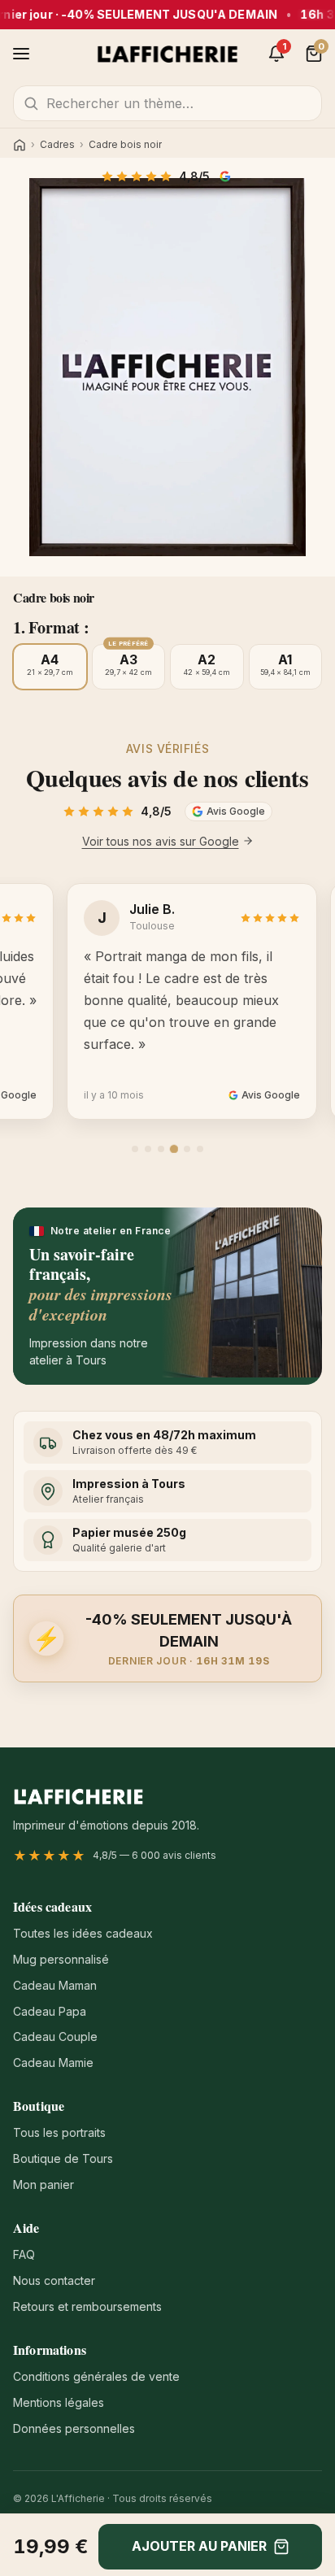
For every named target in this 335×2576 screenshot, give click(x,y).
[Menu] (21, 54)
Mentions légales (59, 2402)
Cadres (57, 145)
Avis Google (227, 176)
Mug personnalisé (61, 1959)
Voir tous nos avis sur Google (161, 841)
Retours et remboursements (87, 2306)
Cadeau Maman (55, 1985)
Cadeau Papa (50, 2011)
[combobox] (167, 103)
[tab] (135, 1149)
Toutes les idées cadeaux (83, 1933)
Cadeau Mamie (53, 2063)
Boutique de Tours (63, 2158)
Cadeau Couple (55, 2036)
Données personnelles (74, 2428)
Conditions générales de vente (96, 2376)
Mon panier (44, 2184)
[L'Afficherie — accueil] (168, 54)
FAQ (24, 2254)
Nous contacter (54, 2280)
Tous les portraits (59, 2132)
